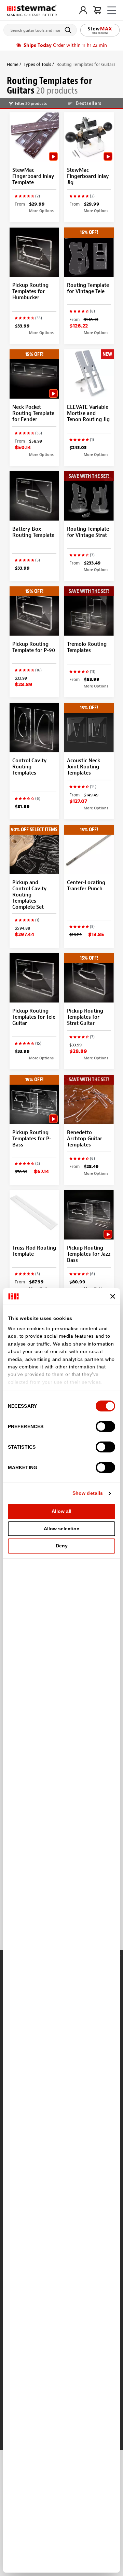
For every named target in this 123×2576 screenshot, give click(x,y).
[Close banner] (113, 1296)
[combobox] (40, 29)
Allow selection (62, 1529)
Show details (88, 1493)
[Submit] (69, 30)
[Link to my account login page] (83, 10)
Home (13, 64)
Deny (62, 1546)
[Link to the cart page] (97, 10)
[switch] (105, 1426)
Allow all (61, 1511)
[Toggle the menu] (112, 10)
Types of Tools (37, 64)
